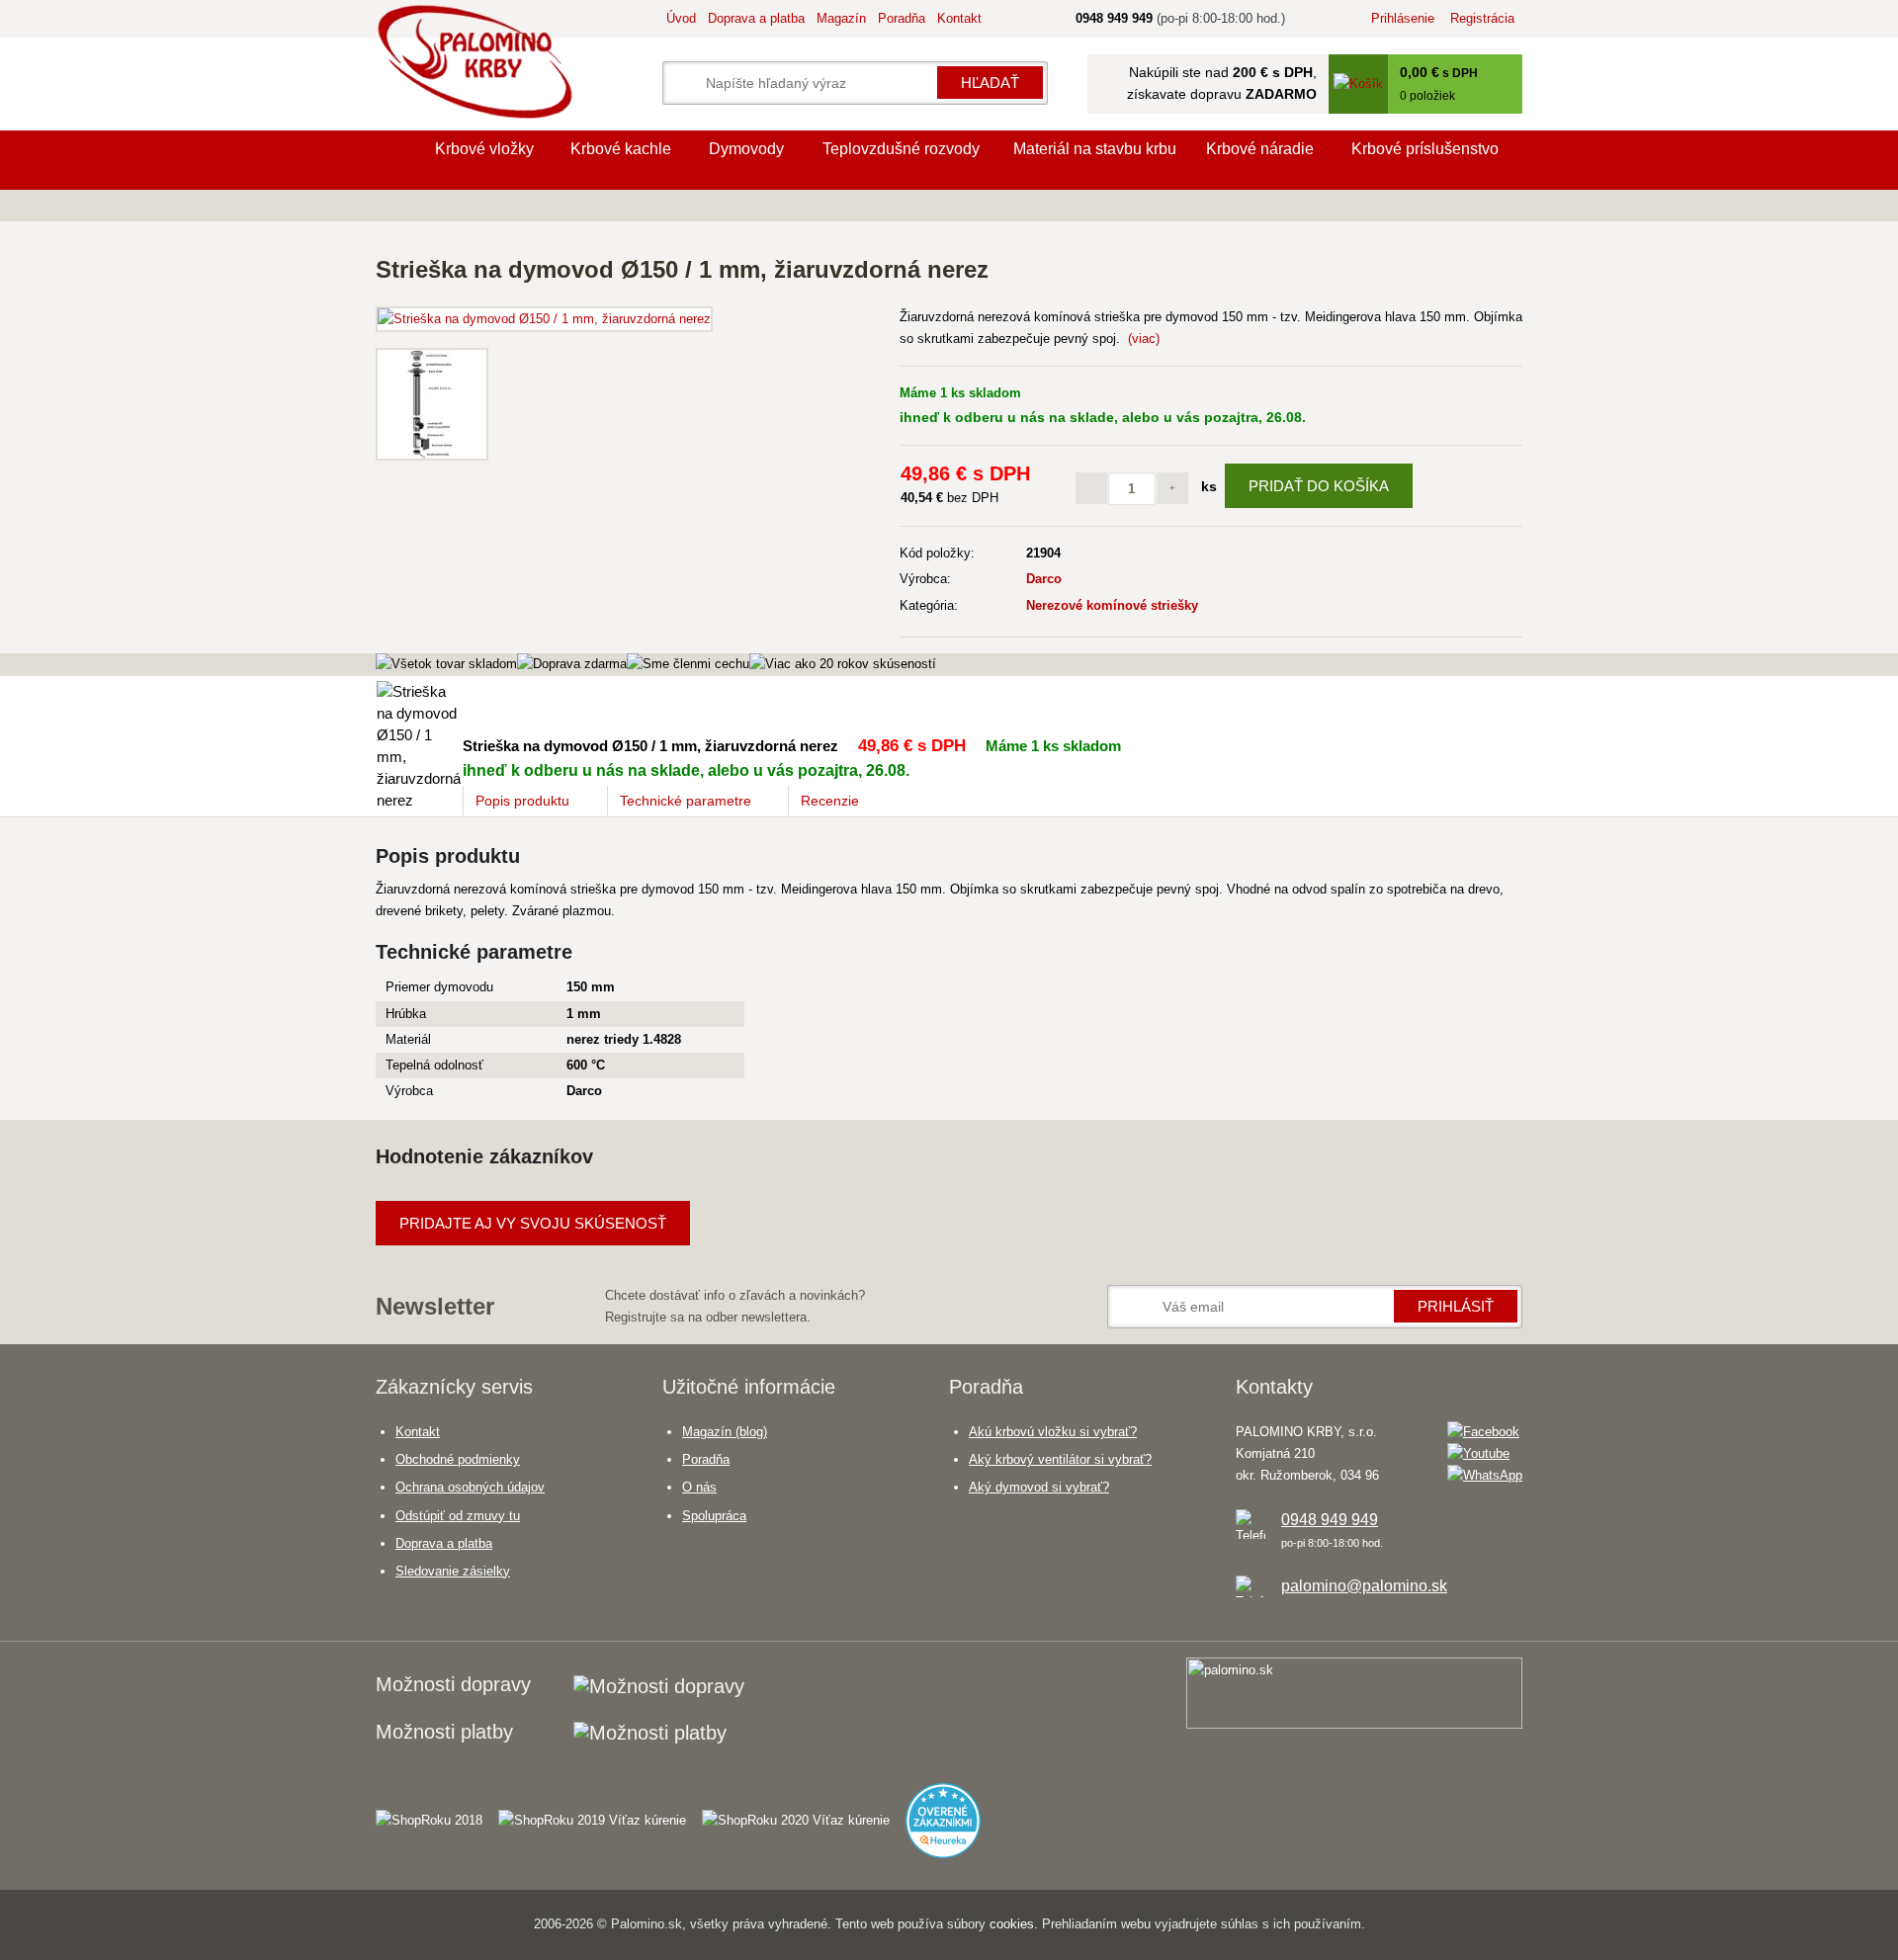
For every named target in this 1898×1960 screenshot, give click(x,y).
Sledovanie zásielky (453, 1571)
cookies (1012, 1924)
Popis (522, 801)
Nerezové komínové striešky (1112, 605)
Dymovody (746, 149)
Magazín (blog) (725, 1432)
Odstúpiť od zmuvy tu (458, 1516)
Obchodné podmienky (458, 1459)
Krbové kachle (621, 149)
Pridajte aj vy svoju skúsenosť (533, 1223)
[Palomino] (395, 160)
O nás (699, 1487)
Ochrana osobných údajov (470, 1487)
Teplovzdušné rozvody (901, 149)
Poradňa (902, 18)
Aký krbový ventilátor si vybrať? (1060, 1459)
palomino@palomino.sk (1364, 1586)
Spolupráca (714, 1516)
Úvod (681, 18)
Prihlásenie (1403, 18)
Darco (1044, 579)
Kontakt (959, 18)
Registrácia (1482, 18)
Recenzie (830, 801)
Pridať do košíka (1319, 486)
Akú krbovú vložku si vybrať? (1053, 1432)
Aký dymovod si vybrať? (1039, 1487)
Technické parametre (686, 801)
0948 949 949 (1330, 1520)
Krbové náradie (1260, 149)
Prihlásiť (1456, 1306)
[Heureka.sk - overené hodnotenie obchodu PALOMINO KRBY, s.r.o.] (951, 1812)
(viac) (1144, 339)
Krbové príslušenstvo (1425, 149)
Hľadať (990, 83)
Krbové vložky (484, 149)
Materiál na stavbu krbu (1095, 149)
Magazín (841, 18)
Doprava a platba (756, 18)
